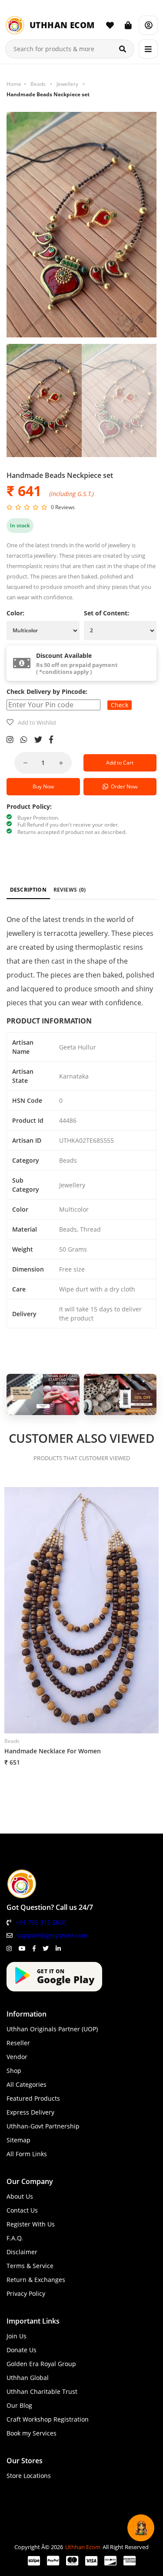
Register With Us (31, 2224)
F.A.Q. (15, 2238)
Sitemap (18, 2140)
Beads (38, 84)
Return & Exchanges (36, 2280)
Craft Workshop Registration (48, 2419)
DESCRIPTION (28, 890)
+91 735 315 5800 (41, 1922)
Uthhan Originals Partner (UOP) (52, 2029)
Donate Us (22, 2350)
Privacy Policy (26, 2293)
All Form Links (27, 2154)
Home (14, 84)
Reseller (18, 2043)
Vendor (17, 2057)
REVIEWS (70, 890)
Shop (14, 2071)
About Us (20, 2196)
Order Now (123, 786)
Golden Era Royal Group (41, 2364)
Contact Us (22, 2210)
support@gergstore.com (52, 1935)
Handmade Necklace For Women (53, 1751)
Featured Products (33, 2098)
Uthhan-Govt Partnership (43, 2126)
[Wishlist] (110, 25)
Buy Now (43, 786)
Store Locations (29, 2476)
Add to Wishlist (37, 722)
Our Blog (19, 2405)
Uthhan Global (28, 2378)
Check (120, 705)
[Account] (148, 25)
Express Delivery (30, 2112)
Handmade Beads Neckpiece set (48, 94)
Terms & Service (30, 2266)
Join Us (17, 2336)
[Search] (123, 49)
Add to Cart (120, 763)
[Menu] (148, 49)
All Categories (27, 2084)
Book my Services (32, 2433)
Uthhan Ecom (83, 2547)
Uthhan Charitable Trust (42, 2391)
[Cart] (128, 25)
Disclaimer (22, 2252)
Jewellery (67, 84)
